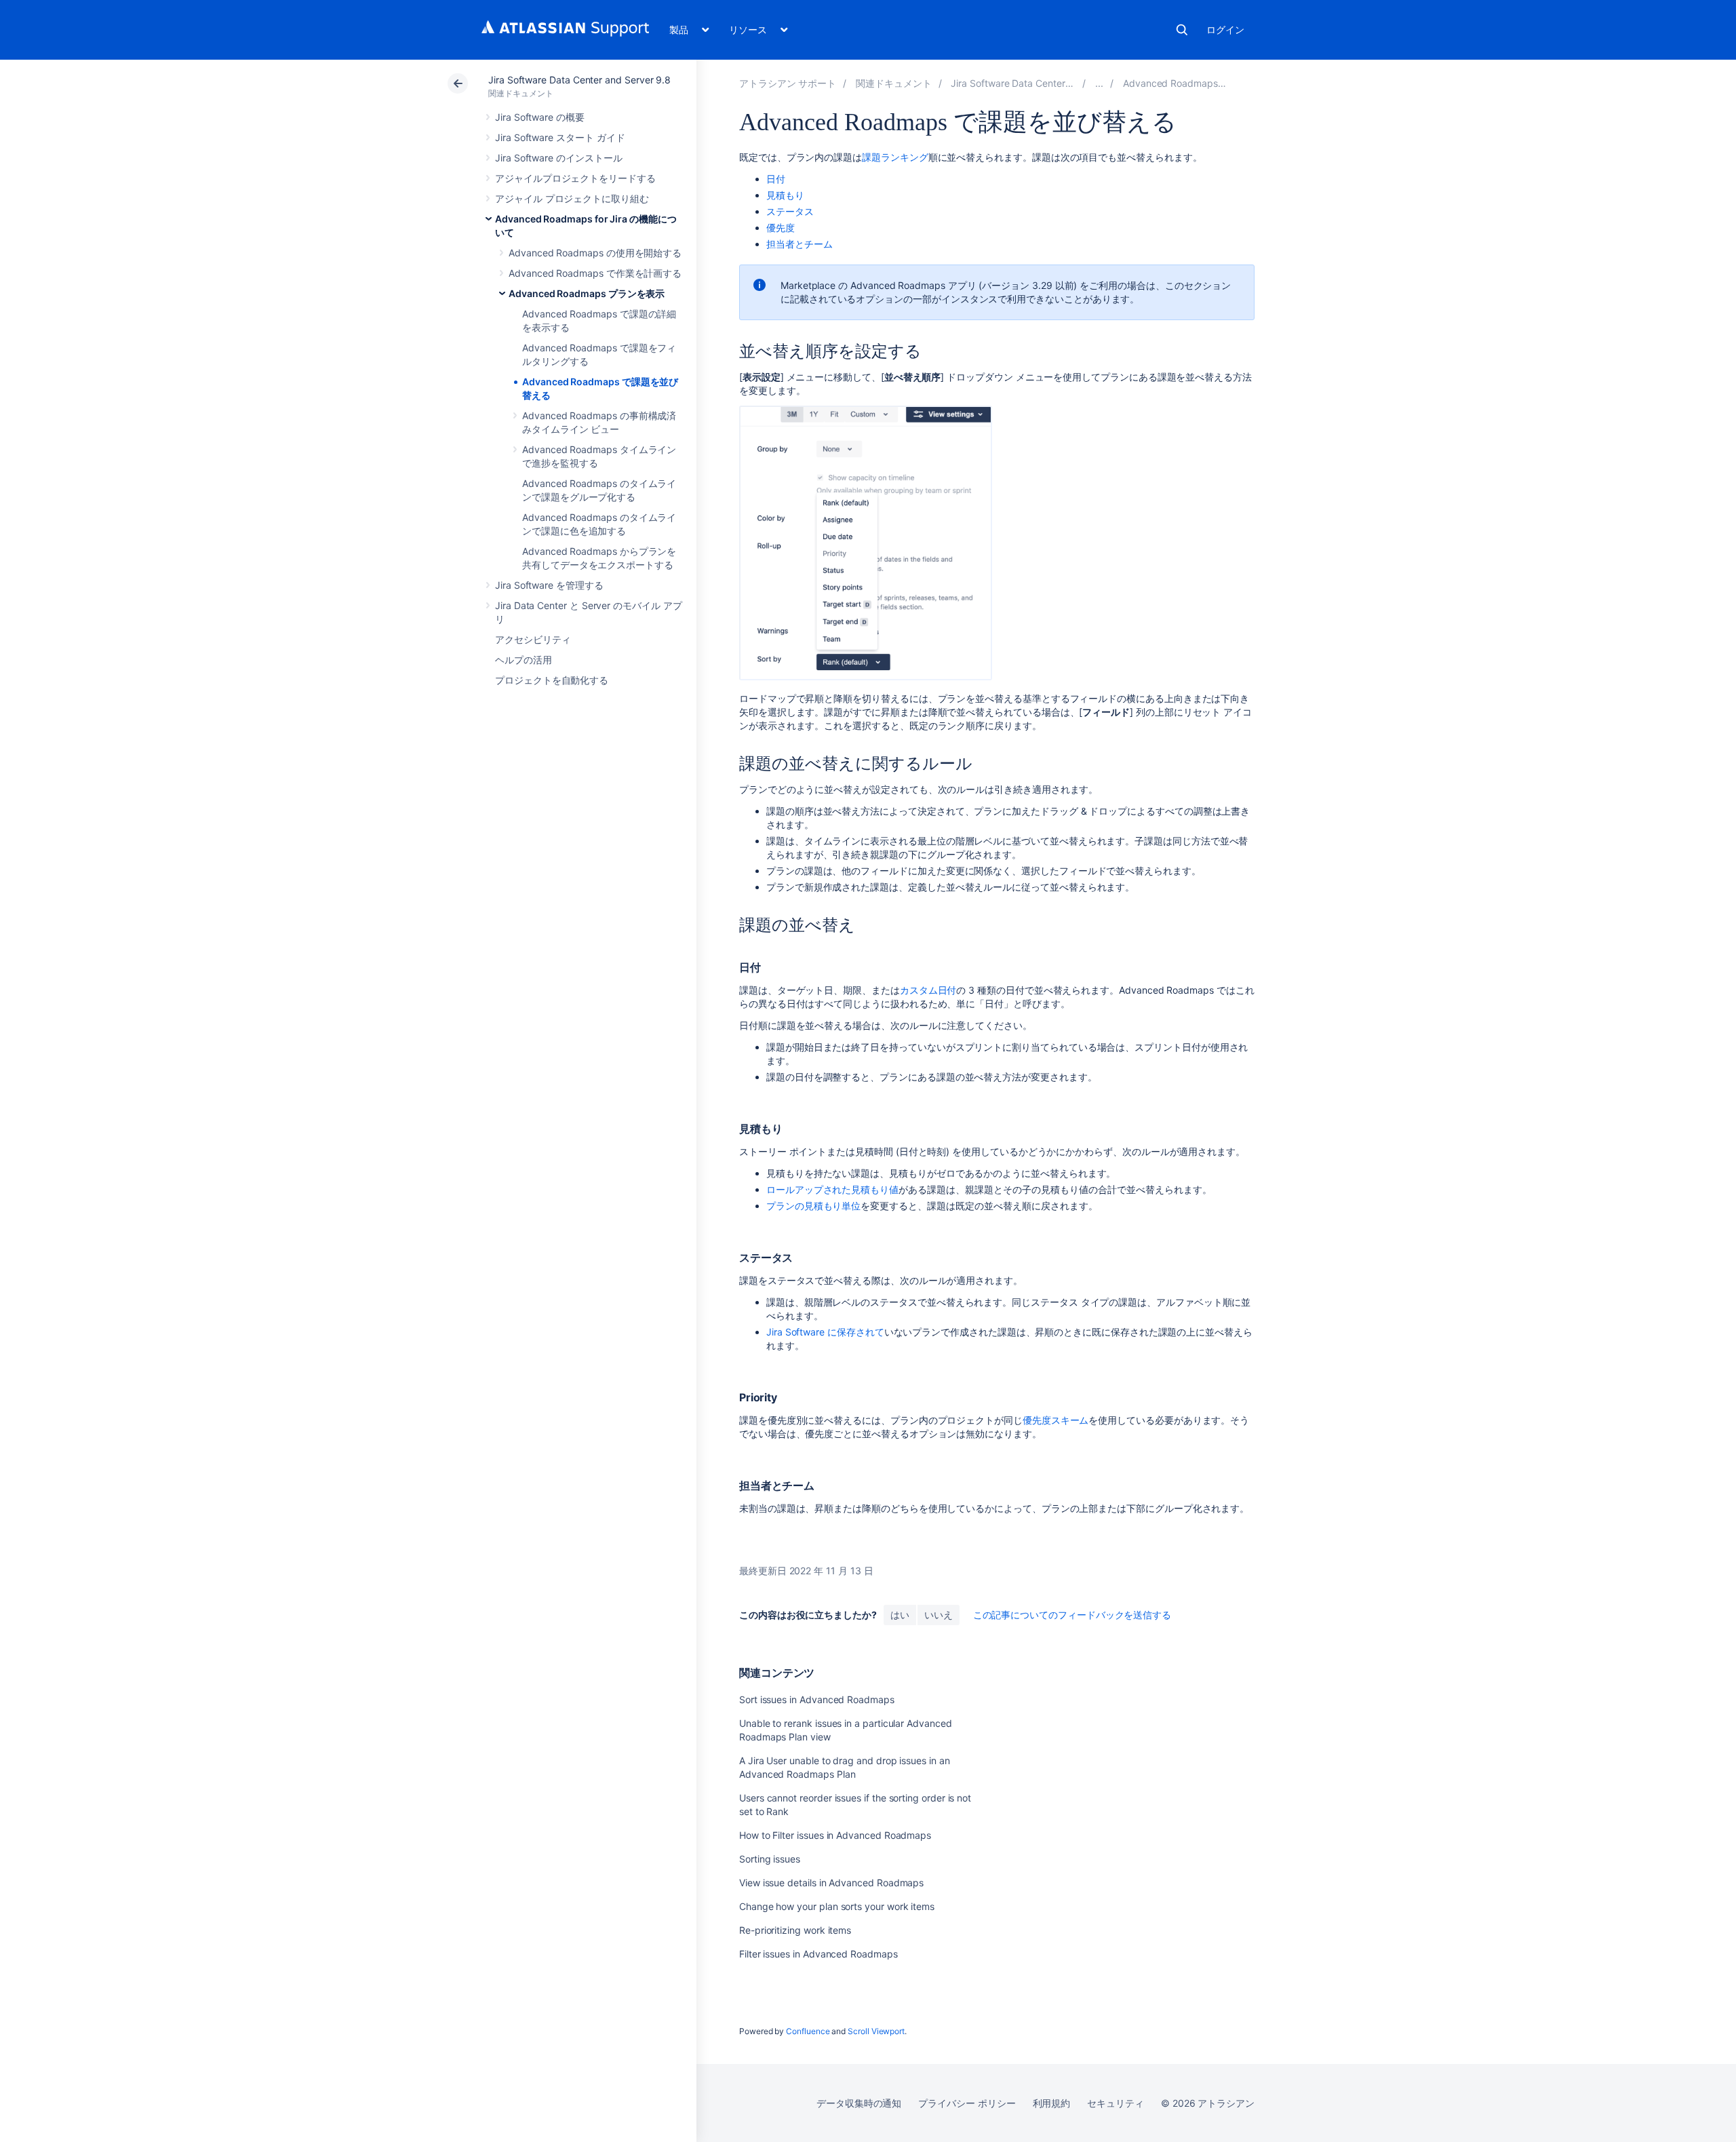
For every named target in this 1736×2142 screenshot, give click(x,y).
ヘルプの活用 (524, 660)
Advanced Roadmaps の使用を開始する (595, 253)
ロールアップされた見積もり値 (832, 1189)
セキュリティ (1116, 2103)
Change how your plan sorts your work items (837, 1906)
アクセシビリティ (533, 639)
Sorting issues (770, 1859)
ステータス (790, 211)
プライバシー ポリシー (967, 2103)
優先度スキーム (1056, 1420)
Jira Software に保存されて (825, 1332)
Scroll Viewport (876, 2031)
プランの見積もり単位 (813, 1206)
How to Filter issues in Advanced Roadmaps (835, 1835)
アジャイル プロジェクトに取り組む (572, 198)
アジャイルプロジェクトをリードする (575, 178)
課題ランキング (895, 157)
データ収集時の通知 (859, 2103)
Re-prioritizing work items (795, 1930)
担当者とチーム (800, 244)
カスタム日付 (928, 990)
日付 (776, 179)
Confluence (808, 2031)
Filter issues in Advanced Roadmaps (818, 1954)
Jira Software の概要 (540, 117)
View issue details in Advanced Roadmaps (831, 1883)
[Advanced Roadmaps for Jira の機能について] (1099, 83)
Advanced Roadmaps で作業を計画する (595, 273)
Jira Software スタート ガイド (560, 137)
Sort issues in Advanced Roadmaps (817, 1699)
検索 (1182, 30)
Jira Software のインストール (559, 158)
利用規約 (1052, 2103)
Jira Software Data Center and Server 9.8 (579, 80)
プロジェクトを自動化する (552, 680)
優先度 (781, 228)
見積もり (785, 195)
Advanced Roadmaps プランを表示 (587, 293)
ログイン (1225, 30)
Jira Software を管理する (549, 585)
